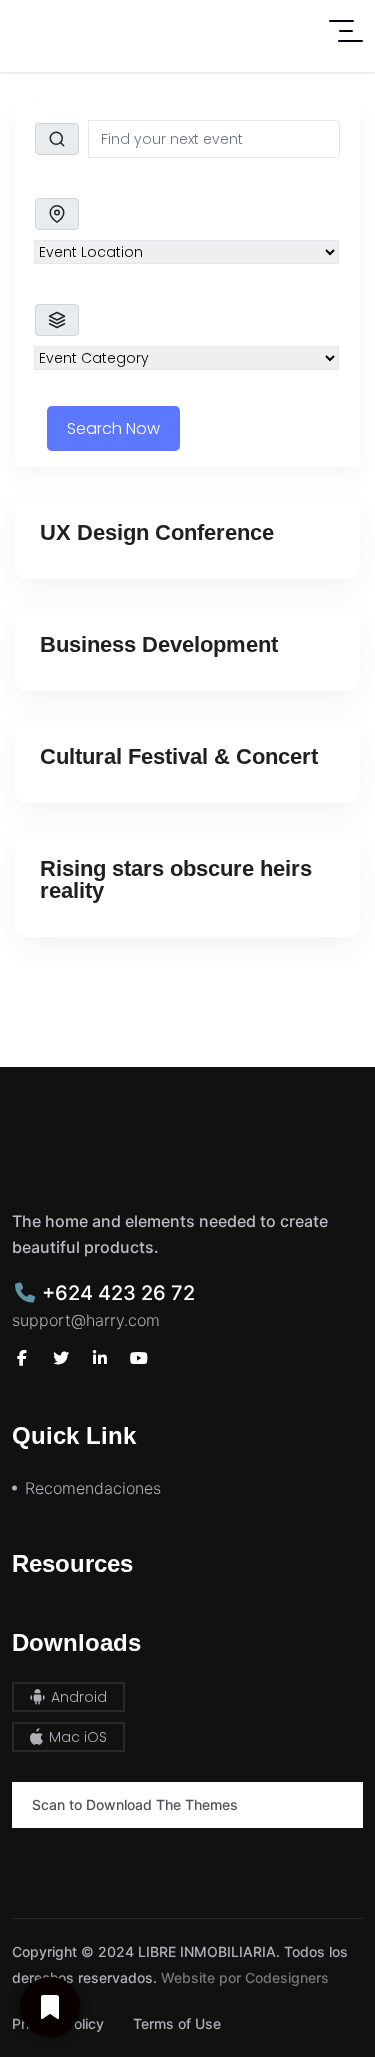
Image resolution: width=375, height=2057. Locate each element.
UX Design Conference (157, 532)
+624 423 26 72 (116, 1293)
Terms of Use (177, 2023)
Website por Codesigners (245, 1977)
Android (77, 1697)
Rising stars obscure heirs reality (176, 879)
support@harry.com (86, 1320)
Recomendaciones (93, 1488)
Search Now (113, 428)
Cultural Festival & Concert (179, 756)
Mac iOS (76, 1737)
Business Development (159, 644)
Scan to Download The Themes (135, 1804)
